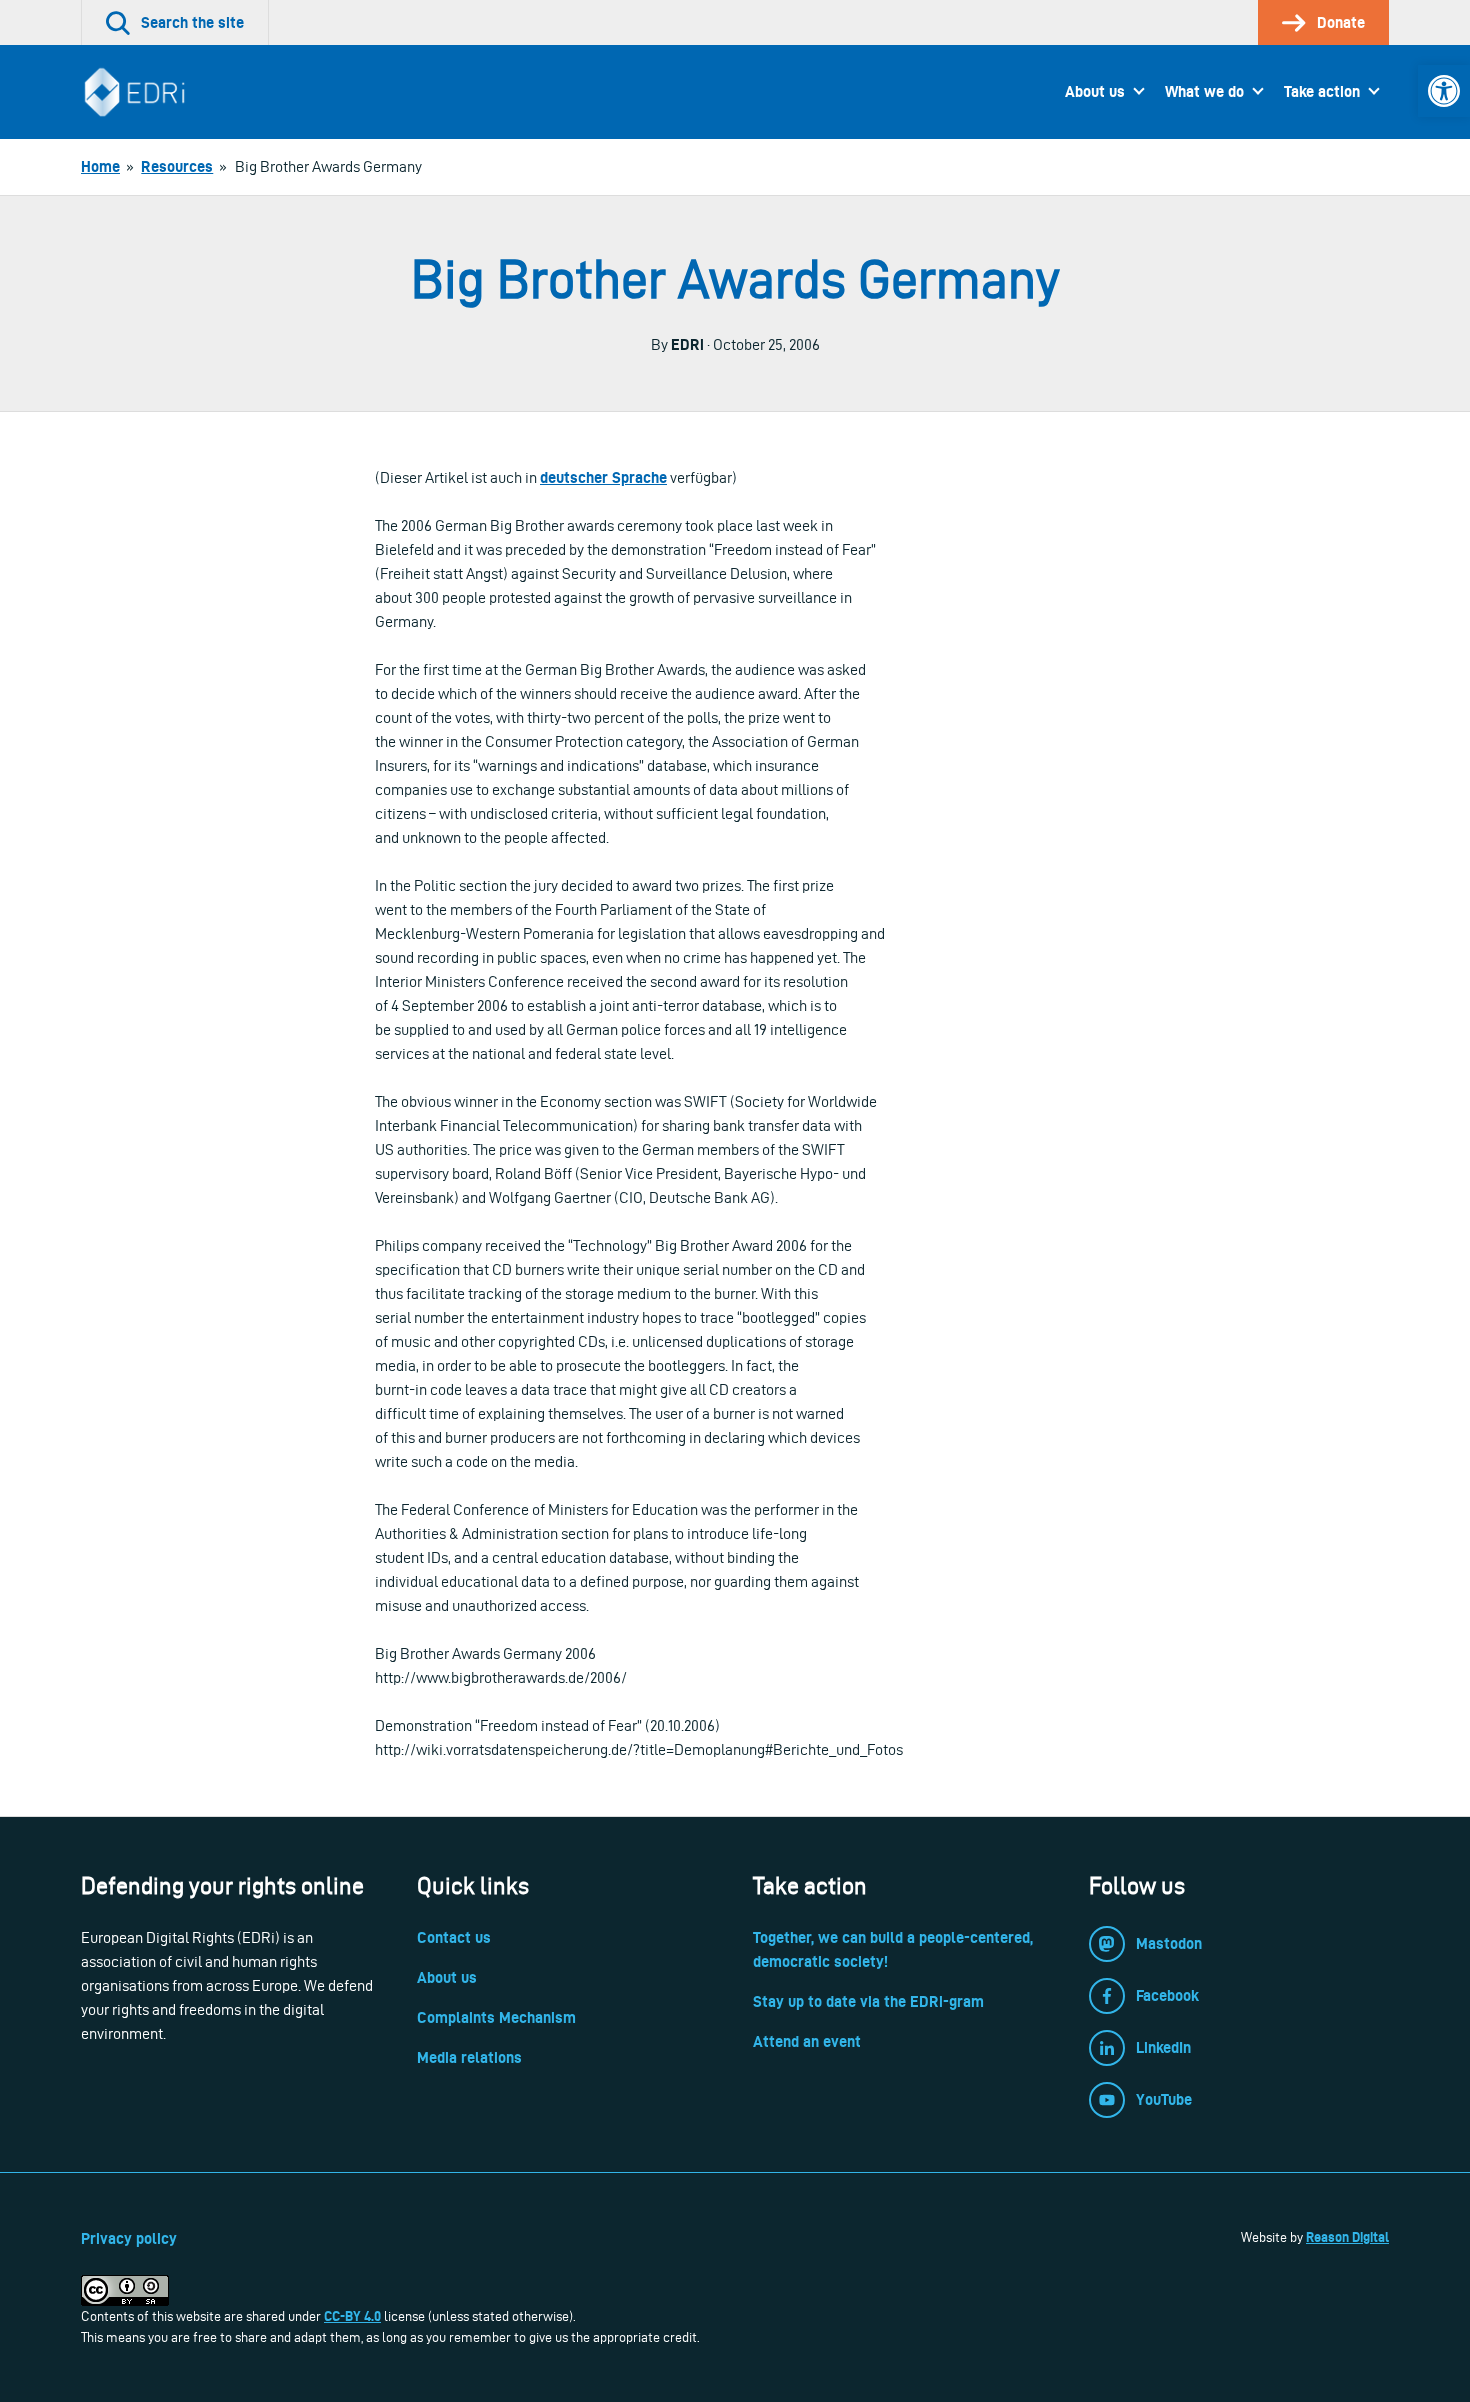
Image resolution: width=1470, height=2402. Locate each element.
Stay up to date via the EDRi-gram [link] (868, 2001)
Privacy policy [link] (129, 2238)
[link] (1444, 91)
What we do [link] (1204, 91)
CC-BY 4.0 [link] (352, 2316)
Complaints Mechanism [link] (496, 2017)
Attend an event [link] (807, 2041)
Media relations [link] (469, 2057)
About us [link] (1095, 91)
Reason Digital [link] (1347, 2237)
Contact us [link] (454, 1937)
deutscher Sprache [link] (603, 477)
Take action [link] (1322, 91)
